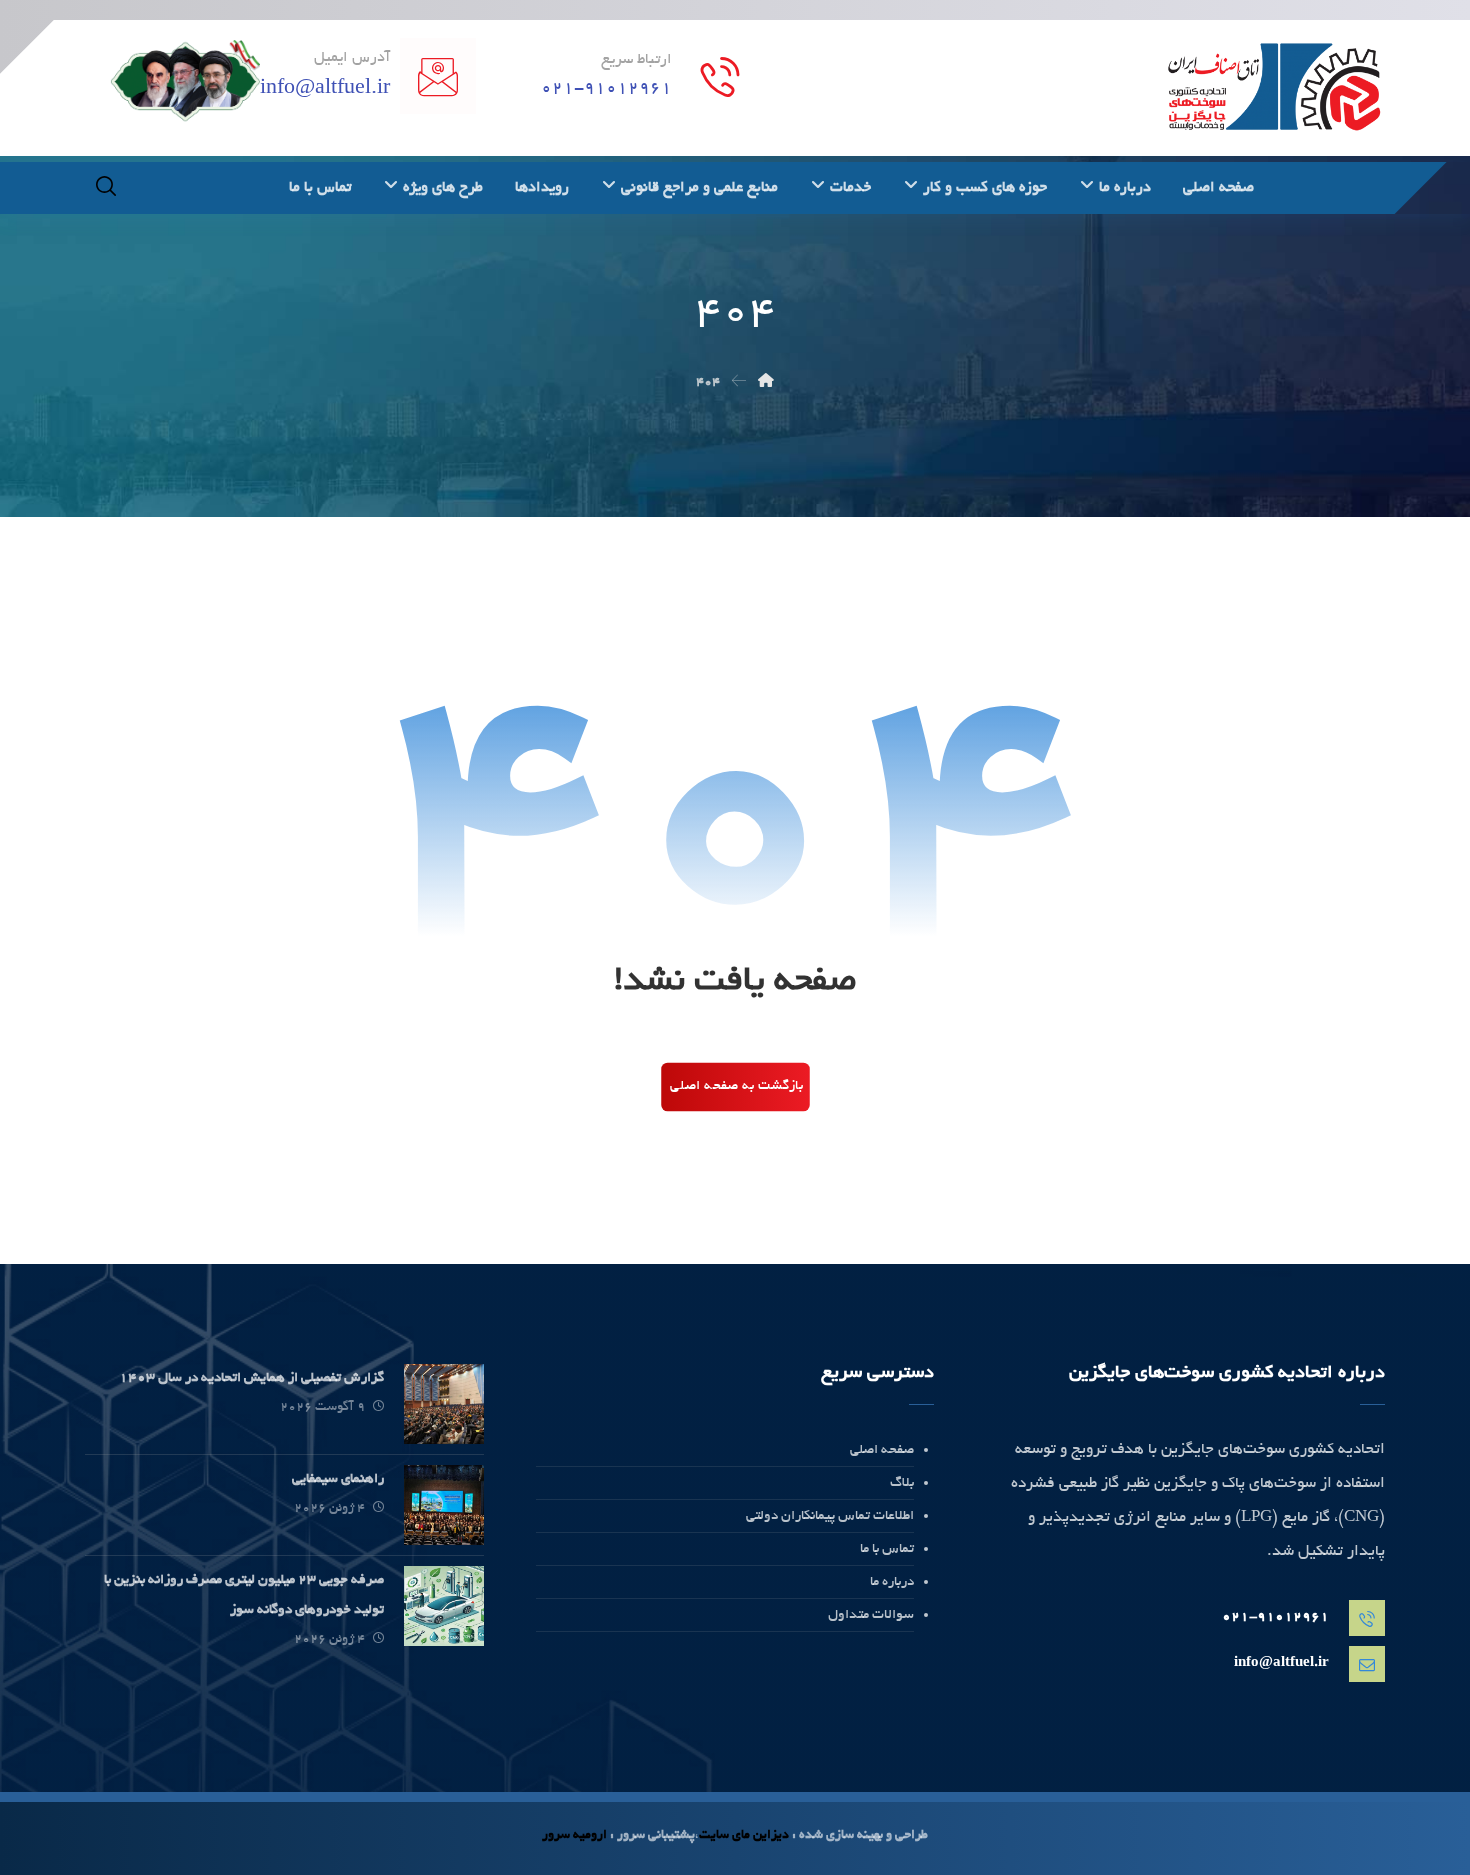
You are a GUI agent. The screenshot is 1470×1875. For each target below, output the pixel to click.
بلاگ (902, 1483)
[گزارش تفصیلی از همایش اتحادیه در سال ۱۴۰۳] (444, 1404)
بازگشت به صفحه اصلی (736, 1086)
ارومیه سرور (574, 1836)
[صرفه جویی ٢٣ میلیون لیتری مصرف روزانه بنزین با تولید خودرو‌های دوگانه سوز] (444, 1606)
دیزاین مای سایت (744, 1836)
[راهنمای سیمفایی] (444, 1505)
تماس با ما (887, 1549)
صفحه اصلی (882, 1450)
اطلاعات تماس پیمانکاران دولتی (830, 1516)
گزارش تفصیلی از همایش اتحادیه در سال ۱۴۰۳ (251, 1378)
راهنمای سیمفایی (338, 1479)
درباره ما (892, 1582)
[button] (106, 186)
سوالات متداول (871, 1615)
